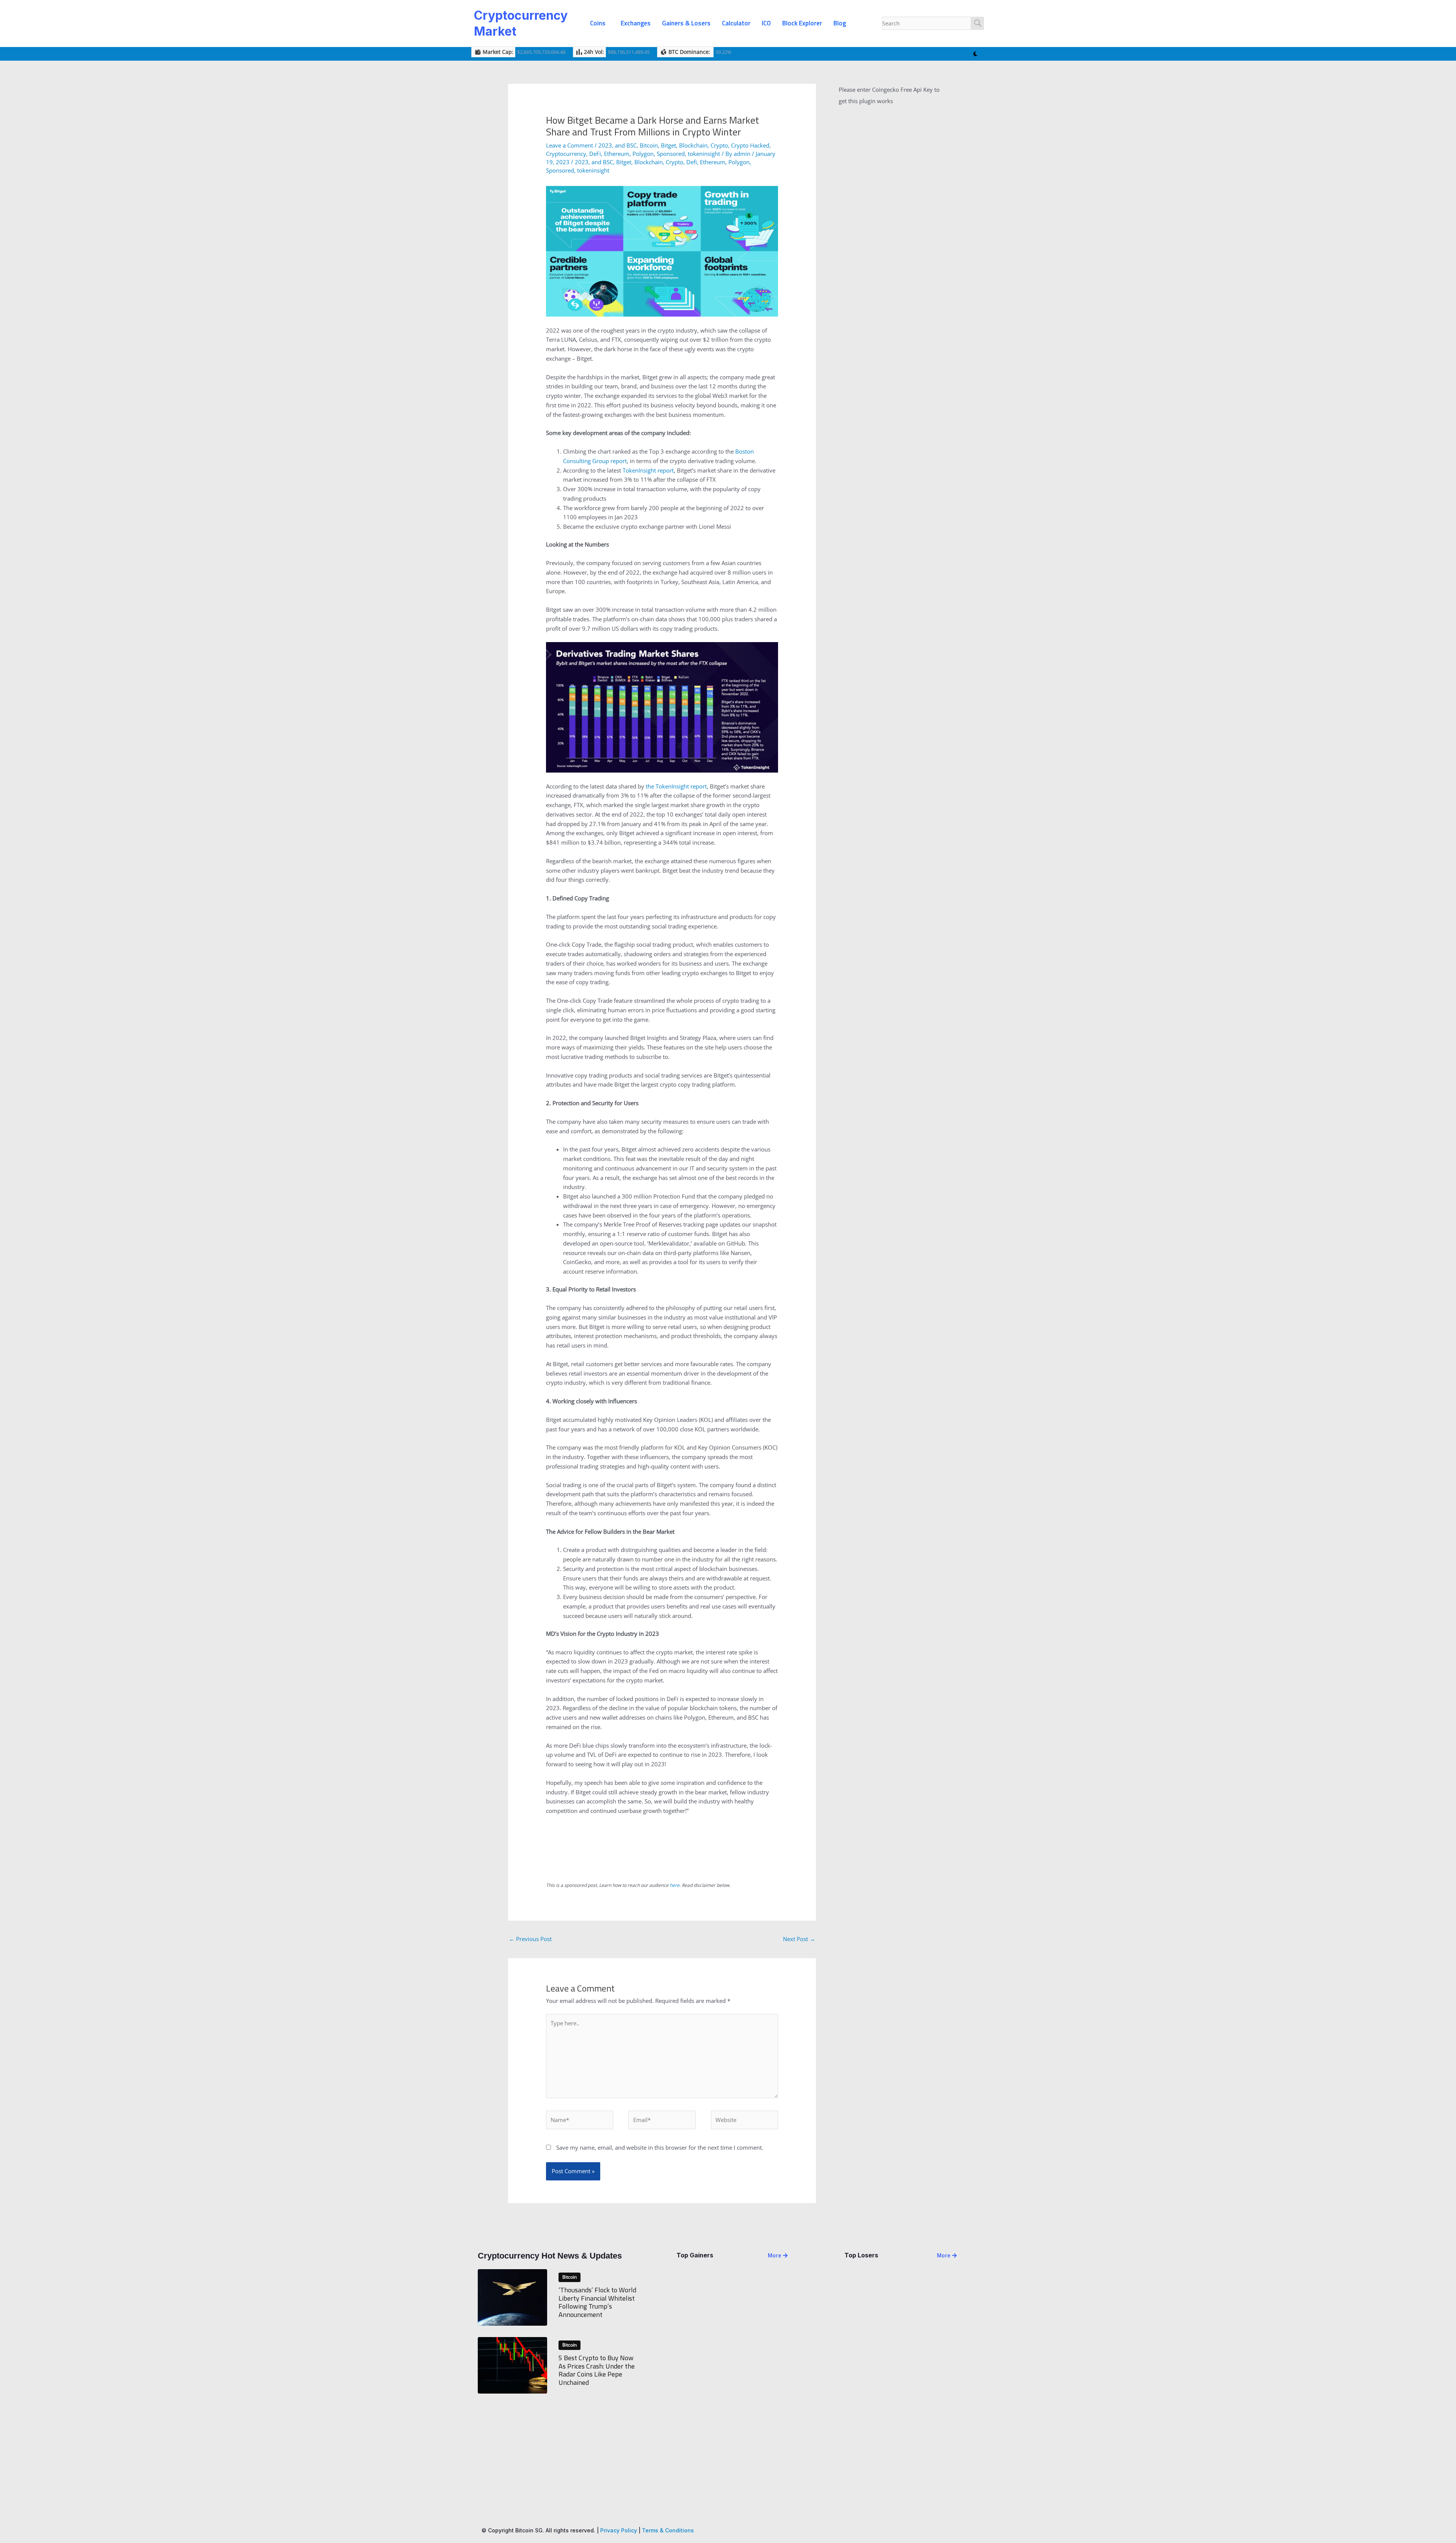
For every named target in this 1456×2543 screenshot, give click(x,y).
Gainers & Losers (686, 23)
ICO (766, 23)
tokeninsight (704, 154)
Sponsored (671, 154)
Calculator (736, 23)
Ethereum (617, 154)
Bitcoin (649, 145)
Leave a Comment (570, 145)
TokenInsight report (648, 470)
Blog (840, 23)
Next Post (799, 1939)
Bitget (668, 145)
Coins (598, 23)
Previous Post (530, 1939)
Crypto (719, 145)
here (675, 1885)
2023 (605, 145)
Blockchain (693, 145)
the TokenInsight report (676, 786)
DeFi (595, 154)
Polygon (643, 154)
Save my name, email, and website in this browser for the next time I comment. (660, 2147)
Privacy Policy (619, 2530)
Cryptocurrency (566, 154)
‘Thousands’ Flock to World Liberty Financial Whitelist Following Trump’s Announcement (597, 2302)
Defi (692, 162)
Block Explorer (802, 23)
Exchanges (636, 23)
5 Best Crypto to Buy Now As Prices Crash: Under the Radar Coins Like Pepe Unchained (597, 2370)
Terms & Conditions (668, 2530)
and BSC (626, 145)
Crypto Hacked (750, 145)
